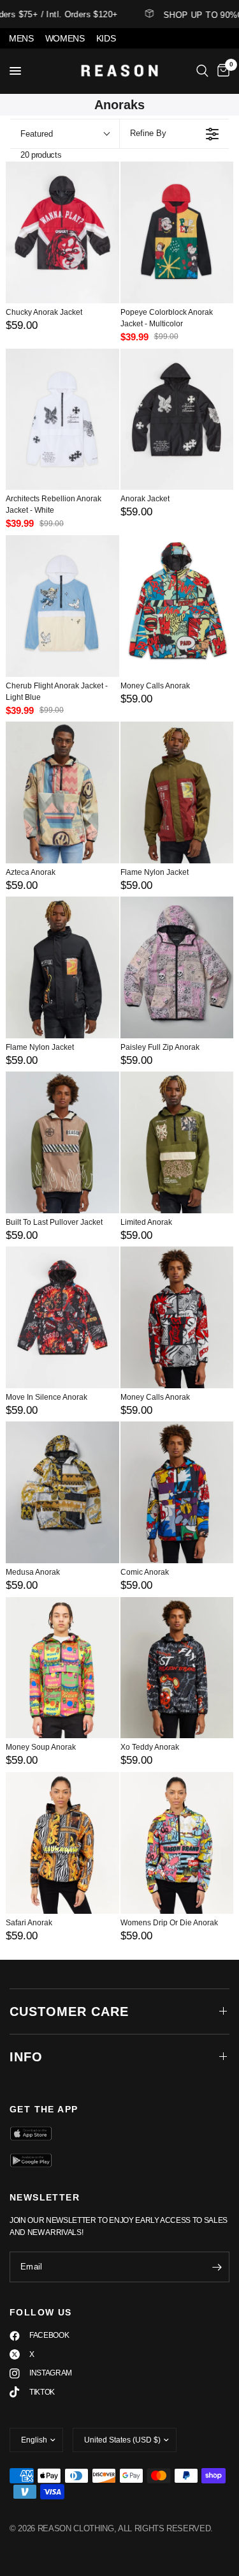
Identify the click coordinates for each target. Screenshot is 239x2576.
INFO (26, 2057)
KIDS (106, 38)
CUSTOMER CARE (69, 2012)
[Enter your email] (217, 2267)
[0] (221, 71)
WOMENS (65, 38)
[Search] (202, 71)
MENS (21, 38)
